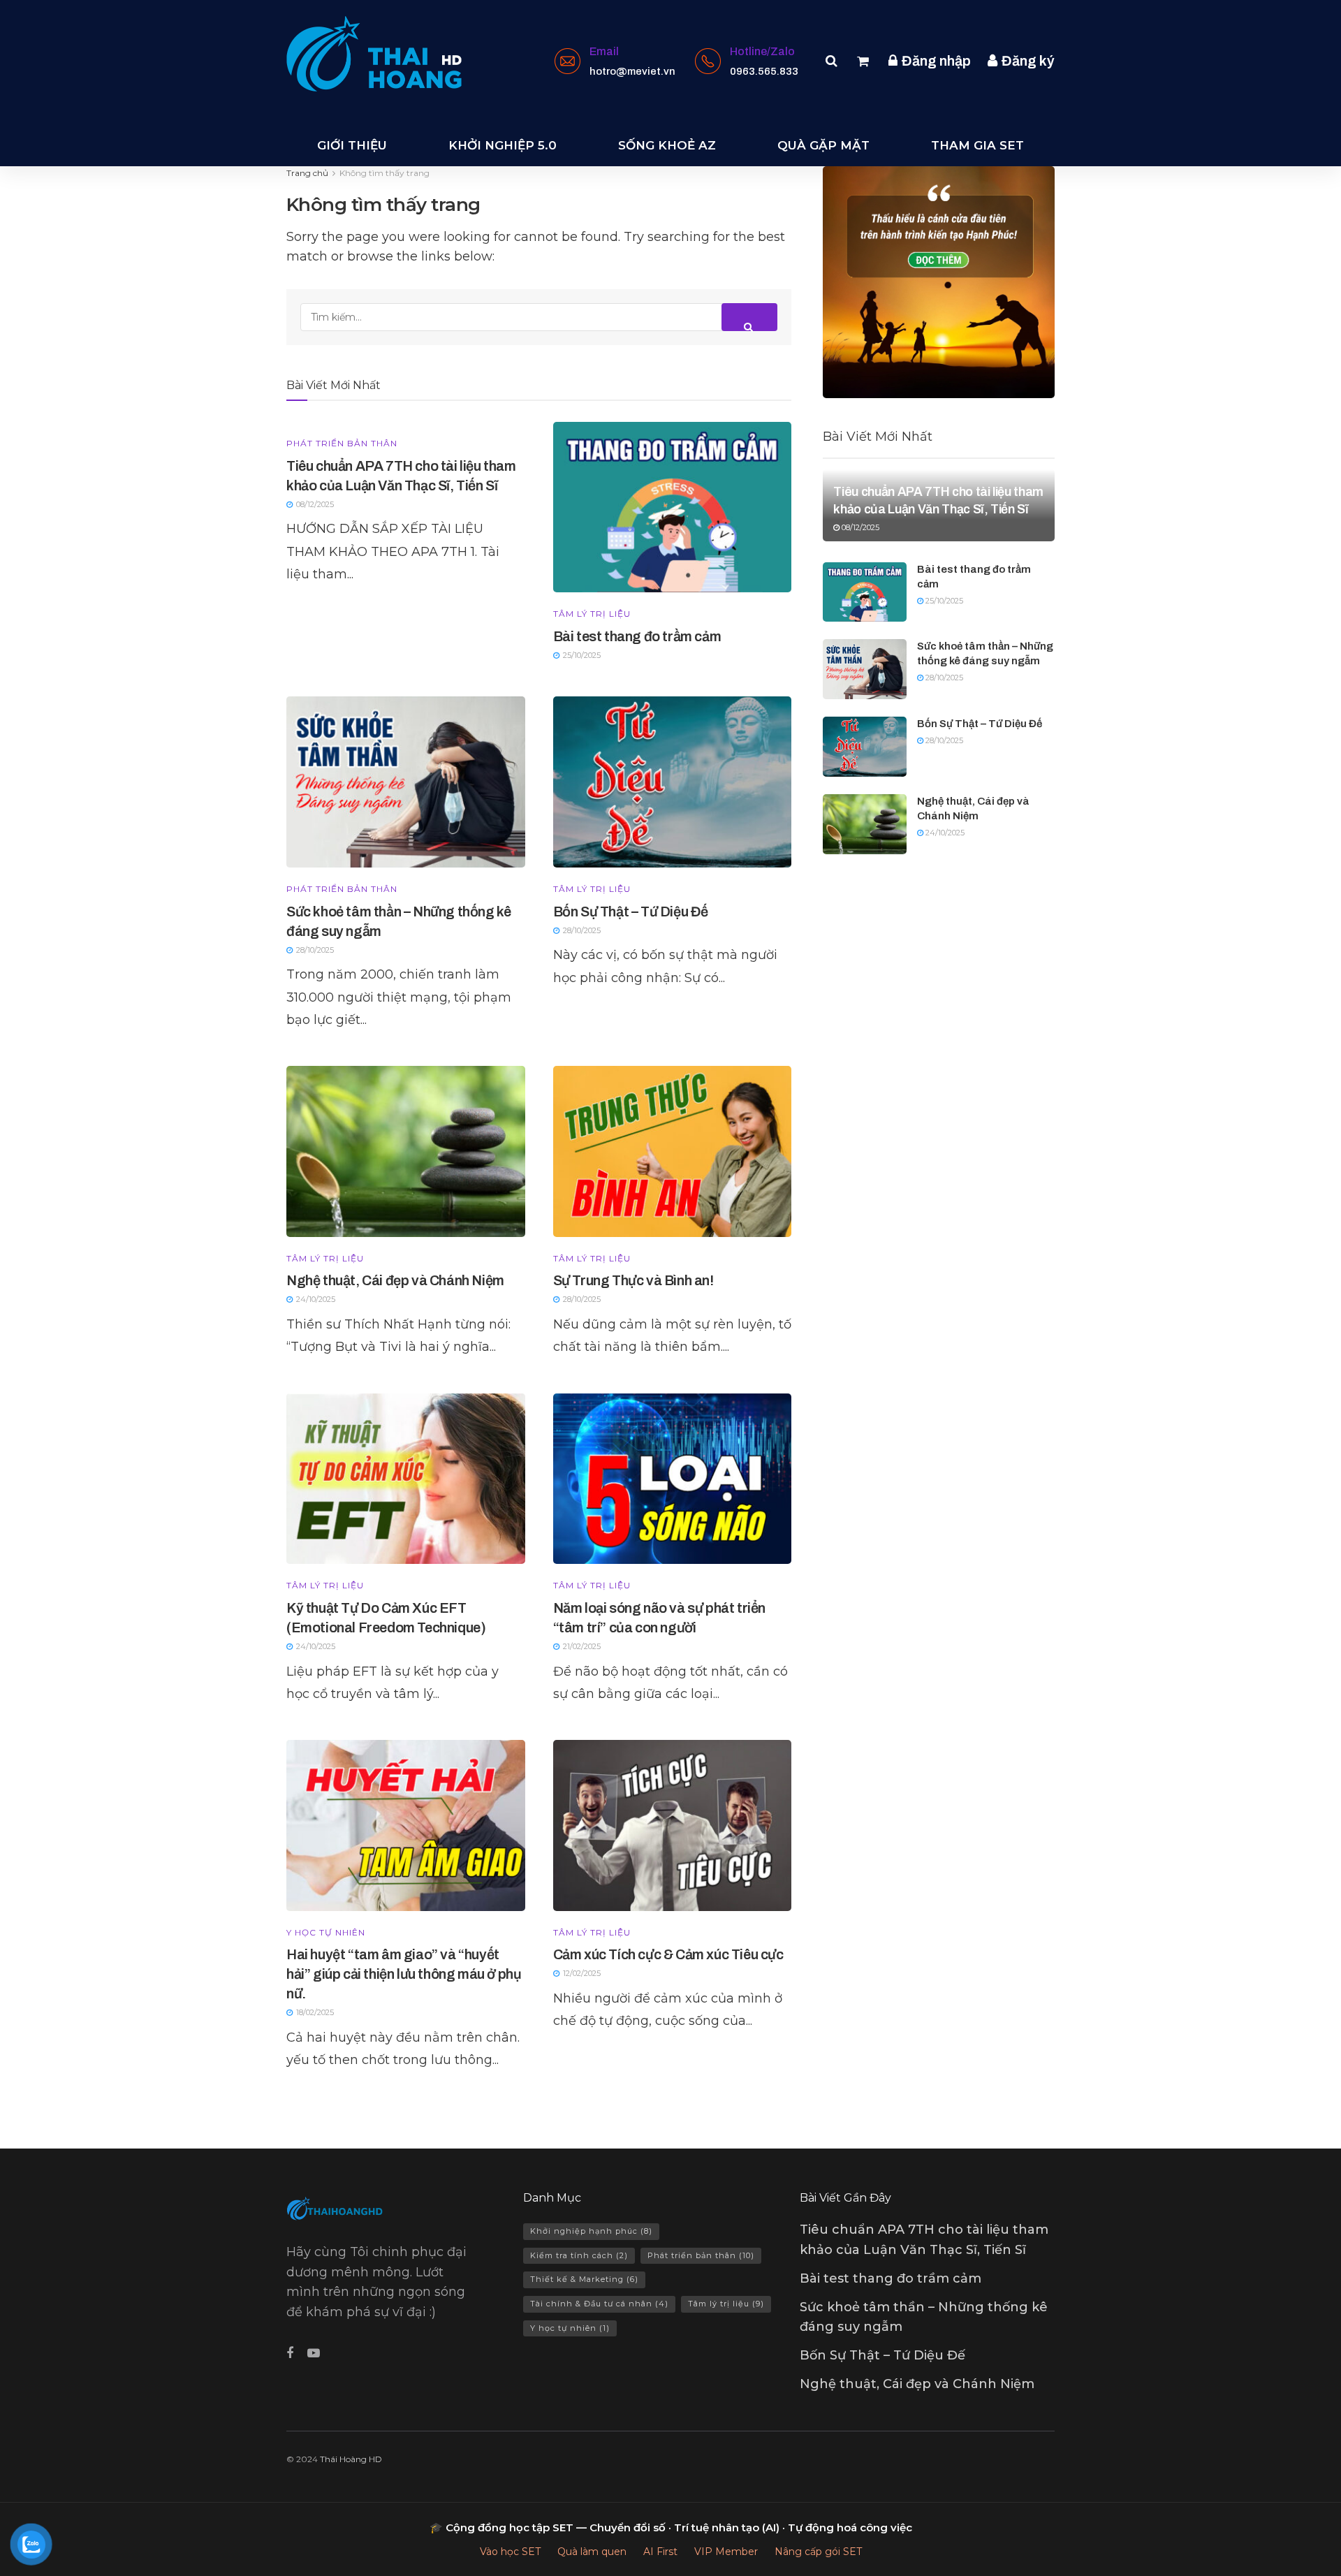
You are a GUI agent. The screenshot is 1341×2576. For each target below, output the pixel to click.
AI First (660, 2552)
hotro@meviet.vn (632, 71)
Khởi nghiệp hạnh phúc (591, 2231)
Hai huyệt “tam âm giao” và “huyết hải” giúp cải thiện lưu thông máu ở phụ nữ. (404, 1974)
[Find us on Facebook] (290, 2354)
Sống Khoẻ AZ (667, 145)
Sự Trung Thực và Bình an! (633, 1280)
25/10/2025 (943, 601)
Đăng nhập (935, 61)
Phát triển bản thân (342, 444)
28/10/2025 (943, 678)
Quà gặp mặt (823, 145)
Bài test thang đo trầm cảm (637, 636)
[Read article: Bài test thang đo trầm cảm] (673, 507)
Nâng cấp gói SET (818, 2552)
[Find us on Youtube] (314, 2354)
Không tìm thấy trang (384, 173)
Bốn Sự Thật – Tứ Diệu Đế (631, 912)
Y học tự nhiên (326, 1933)
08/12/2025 (859, 527)
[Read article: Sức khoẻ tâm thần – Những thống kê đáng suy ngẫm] (406, 782)
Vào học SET (510, 2552)
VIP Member (726, 2552)
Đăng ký (1027, 61)
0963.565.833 (764, 71)
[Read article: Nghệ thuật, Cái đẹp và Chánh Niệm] (406, 1151)
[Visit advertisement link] (939, 282)
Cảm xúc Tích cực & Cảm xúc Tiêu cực (668, 1954)
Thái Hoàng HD (351, 2459)
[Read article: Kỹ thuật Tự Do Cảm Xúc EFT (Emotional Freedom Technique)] (406, 1479)
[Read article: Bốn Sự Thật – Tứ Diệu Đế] (673, 782)
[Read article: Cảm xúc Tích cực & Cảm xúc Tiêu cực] (673, 1825)
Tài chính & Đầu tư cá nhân (599, 2304)
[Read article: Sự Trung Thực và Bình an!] (673, 1151)
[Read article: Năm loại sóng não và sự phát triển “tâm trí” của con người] (673, 1479)
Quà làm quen (592, 2552)
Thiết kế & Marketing (584, 2279)
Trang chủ (307, 173)
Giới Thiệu (352, 145)
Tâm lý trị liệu (592, 614)
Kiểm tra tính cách (579, 2255)
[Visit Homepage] (374, 54)
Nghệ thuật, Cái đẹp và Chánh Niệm (395, 1280)
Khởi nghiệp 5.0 (503, 145)
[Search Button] (831, 61)
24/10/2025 (944, 833)
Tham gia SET (977, 145)
